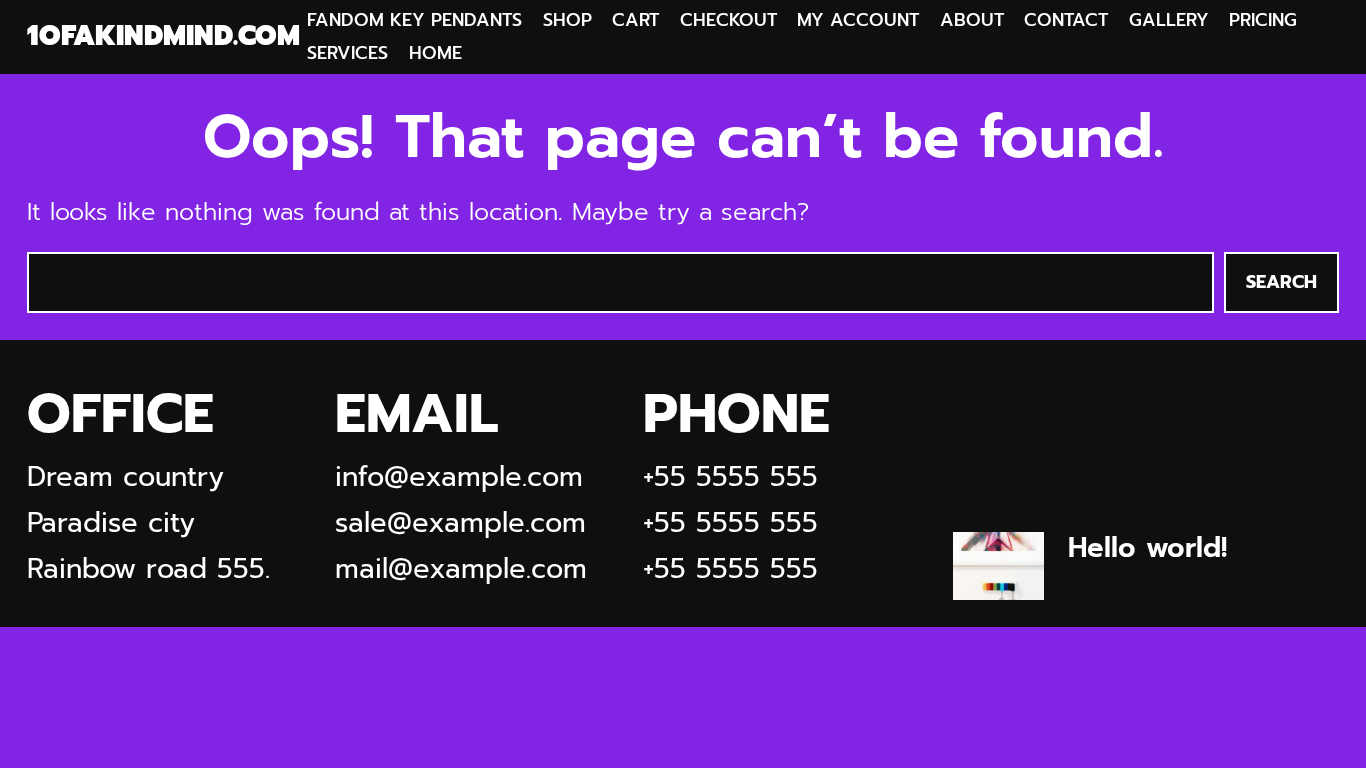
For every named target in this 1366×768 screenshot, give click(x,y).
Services (347, 53)
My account (858, 20)
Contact (1066, 20)
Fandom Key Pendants (414, 20)
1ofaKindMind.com (163, 36)
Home (435, 53)
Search (1281, 282)
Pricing (1263, 20)
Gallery (1169, 20)
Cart (635, 20)
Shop (567, 20)
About (972, 20)
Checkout (728, 20)
